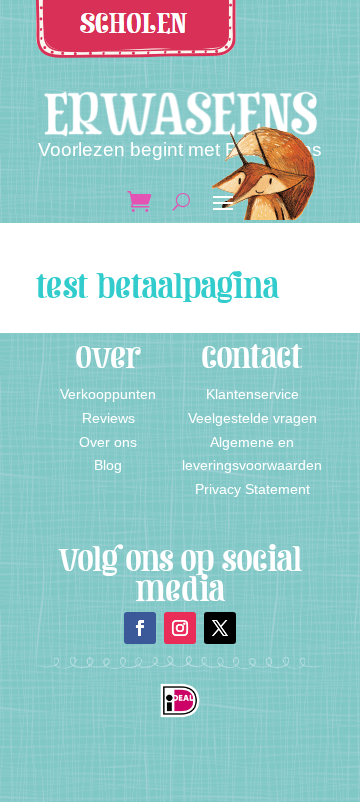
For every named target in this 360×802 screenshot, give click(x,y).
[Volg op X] (220, 628)
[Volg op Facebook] (140, 628)
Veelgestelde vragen (252, 418)
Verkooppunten (108, 394)
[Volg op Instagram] (180, 628)
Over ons (108, 442)
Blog (108, 465)
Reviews (108, 418)
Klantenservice (252, 394)
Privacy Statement (252, 489)
